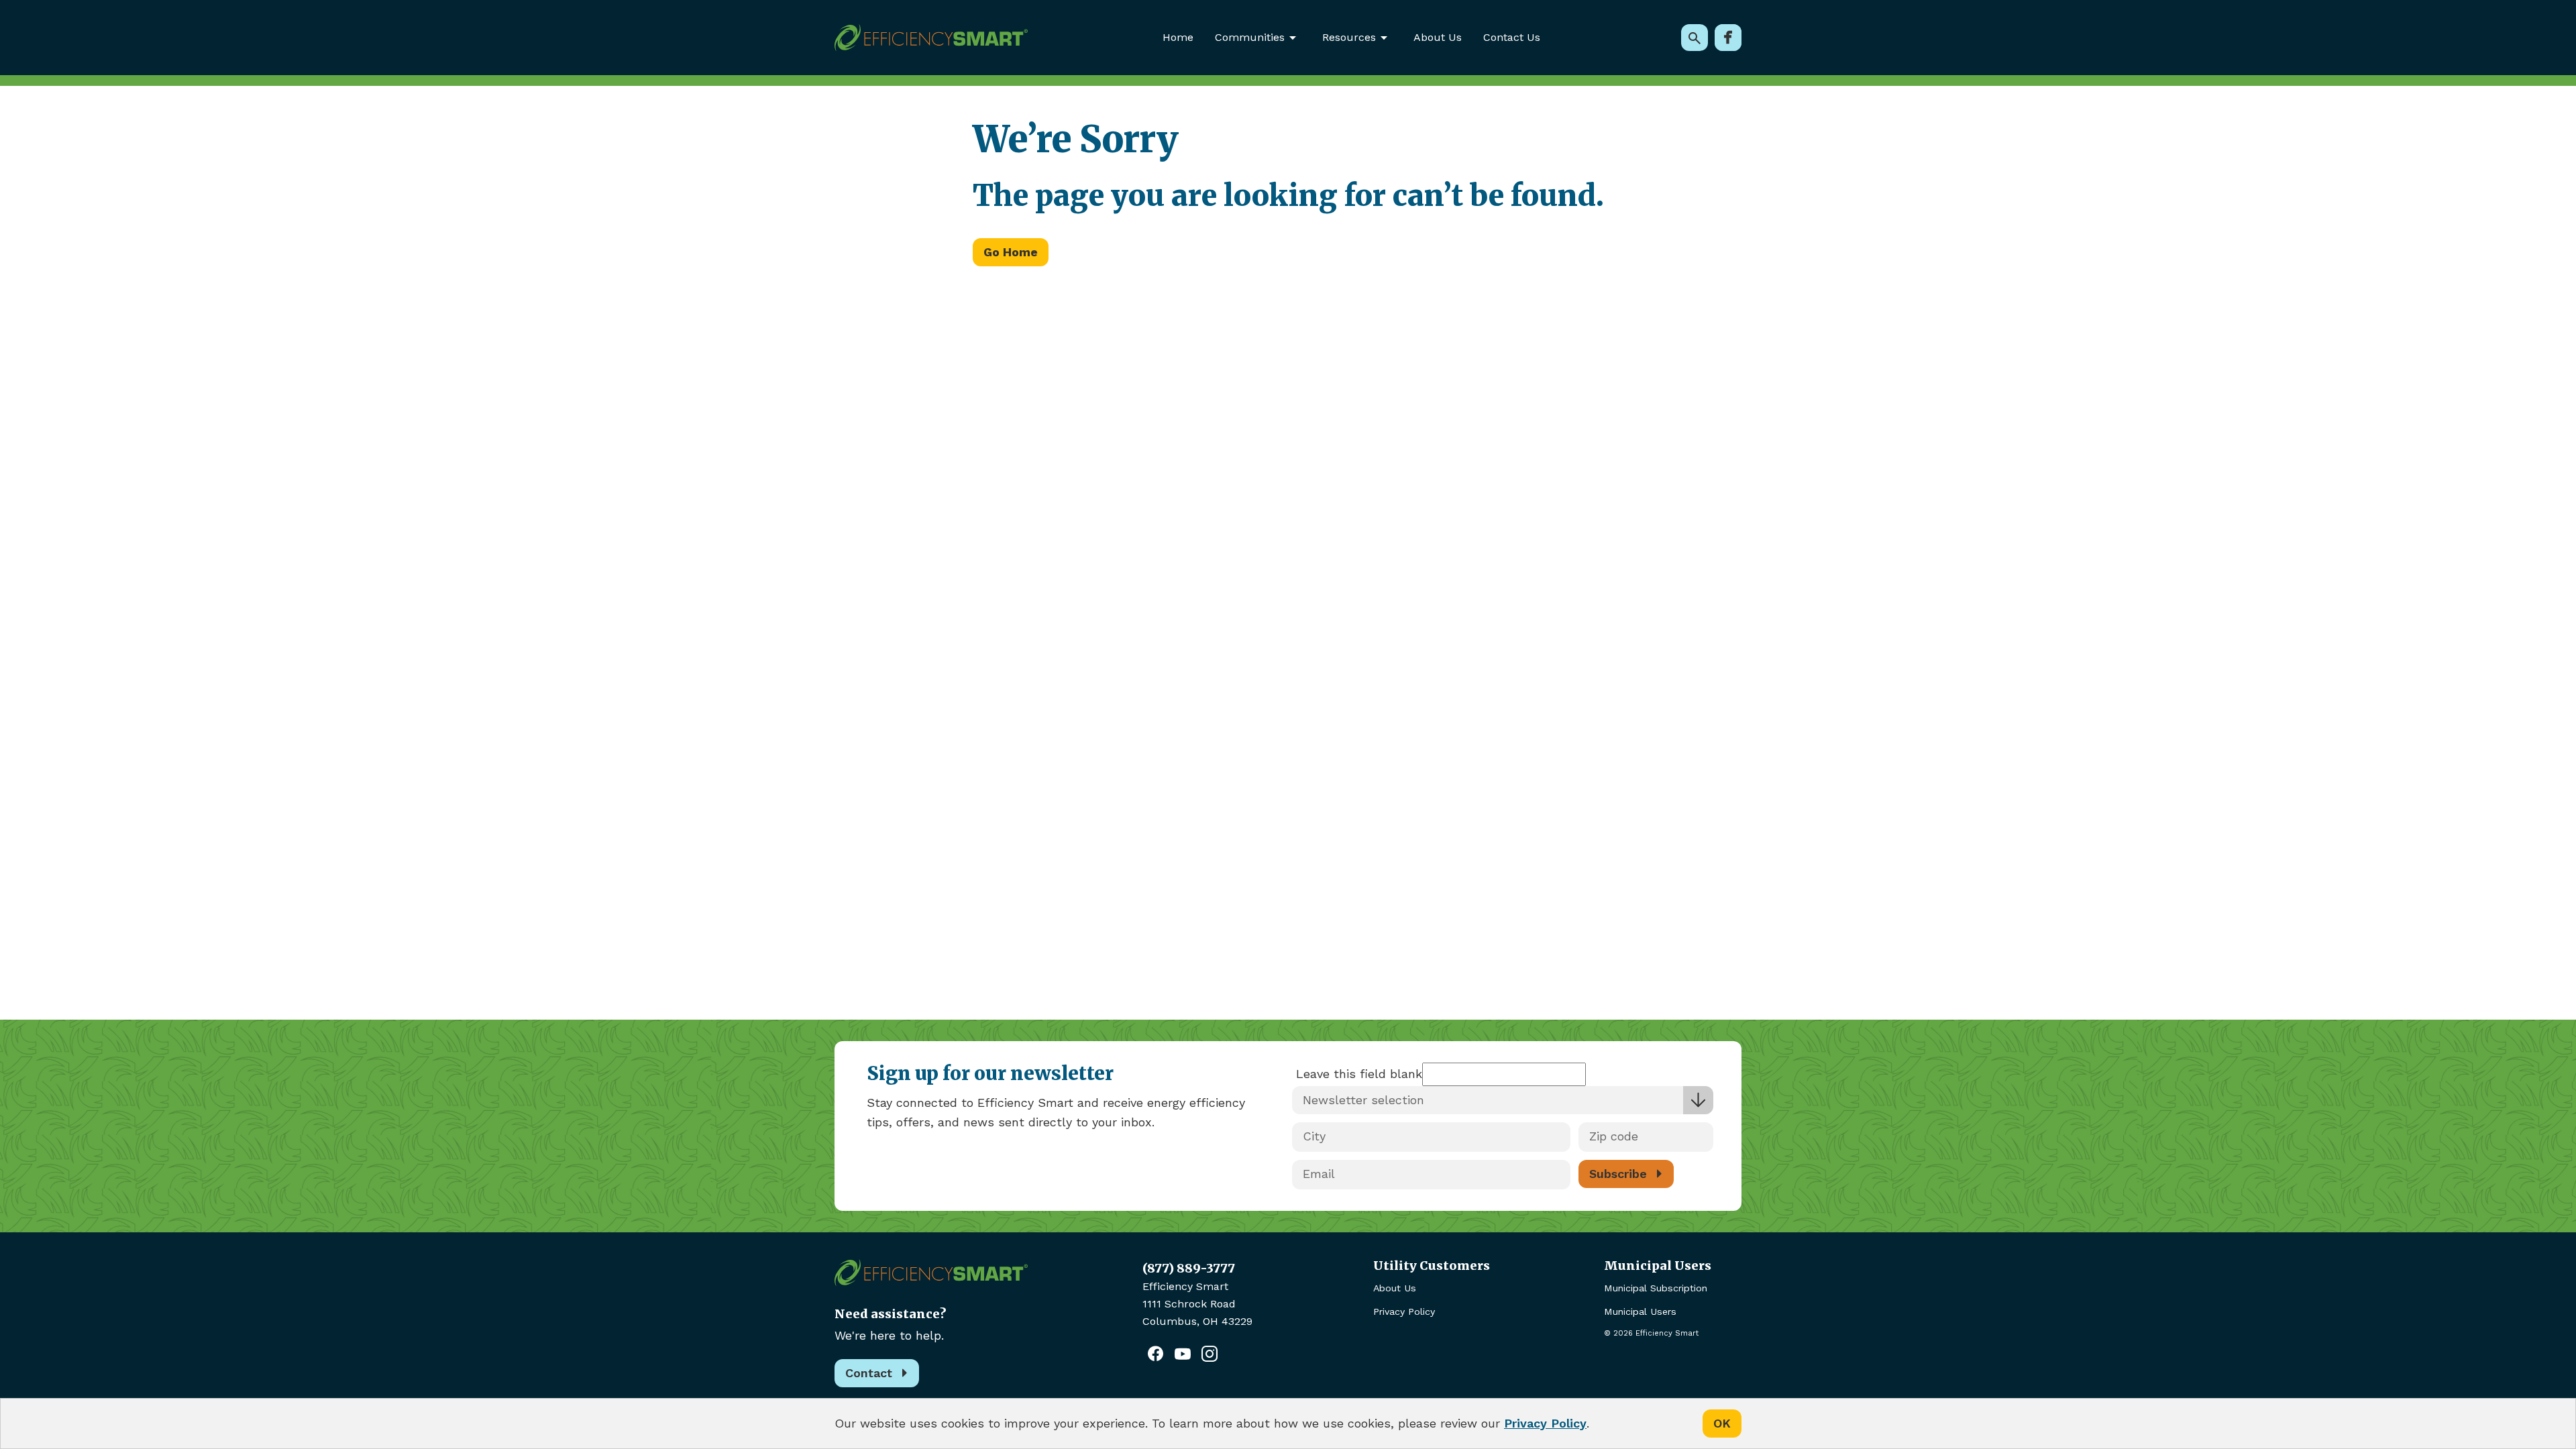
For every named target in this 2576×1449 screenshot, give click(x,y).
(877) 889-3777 (1189, 1268)
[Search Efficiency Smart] (1695, 38)
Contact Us (1512, 37)
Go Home (1011, 252)
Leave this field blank (1359, 1074)
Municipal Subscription (1656, 1288)
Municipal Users (1640, 1311)
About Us (1438, 37)
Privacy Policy (1404, 1311)
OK (1722, 1423)
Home (1178, 37)
